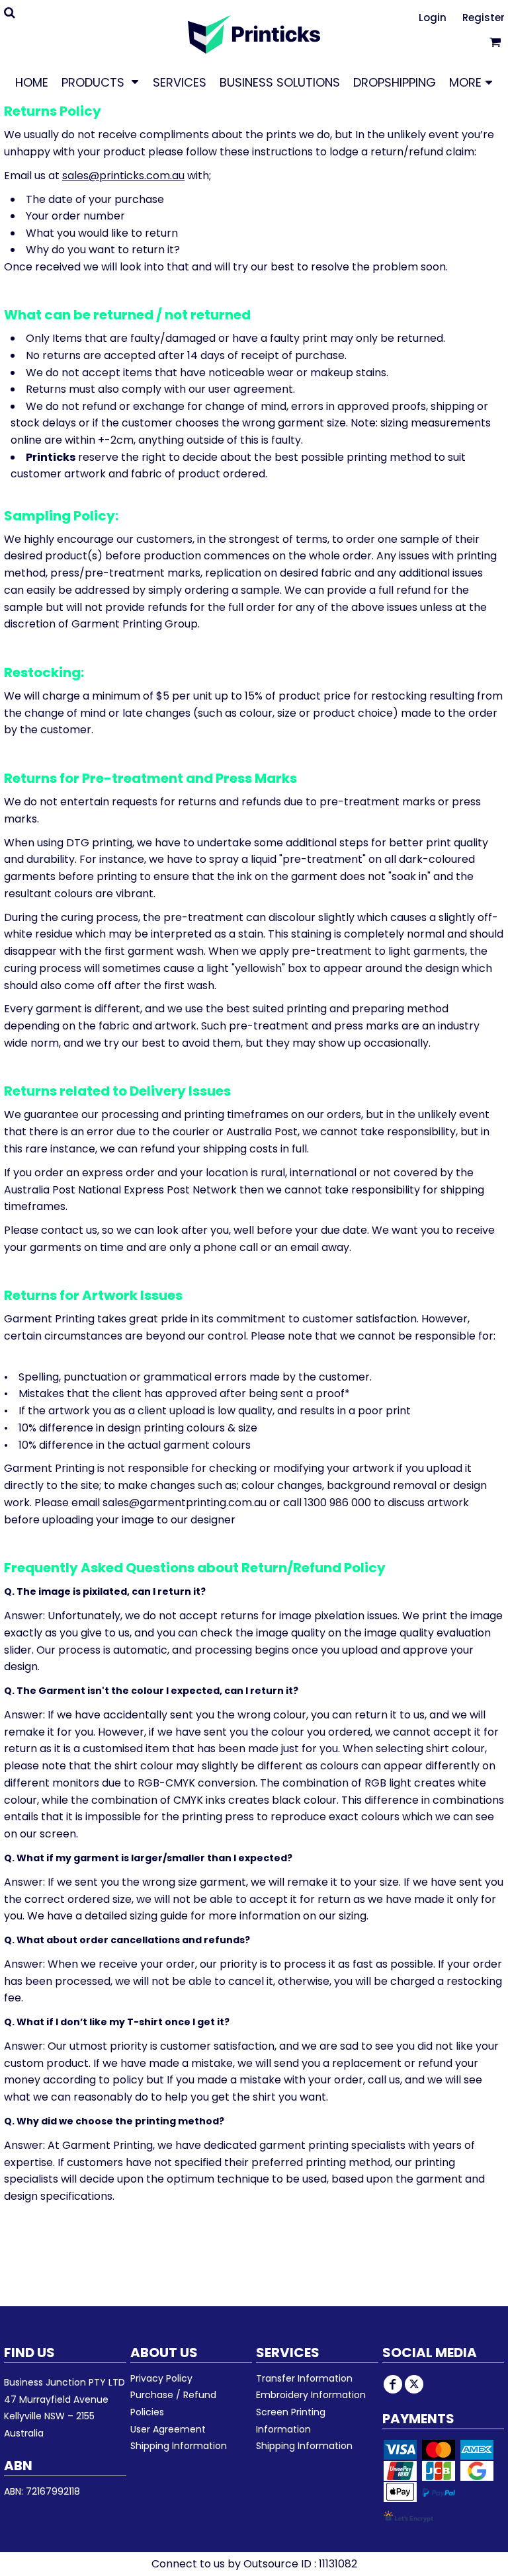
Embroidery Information (311, 2395)
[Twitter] (414, 2384)
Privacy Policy (161, 2378)
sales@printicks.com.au (123, 176)
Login (433, 18)
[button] (101, 82)
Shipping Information (179, 2446)
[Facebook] (393, 2384)
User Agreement (168, 2429)
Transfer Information (304, 2378)
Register (484, 18)
